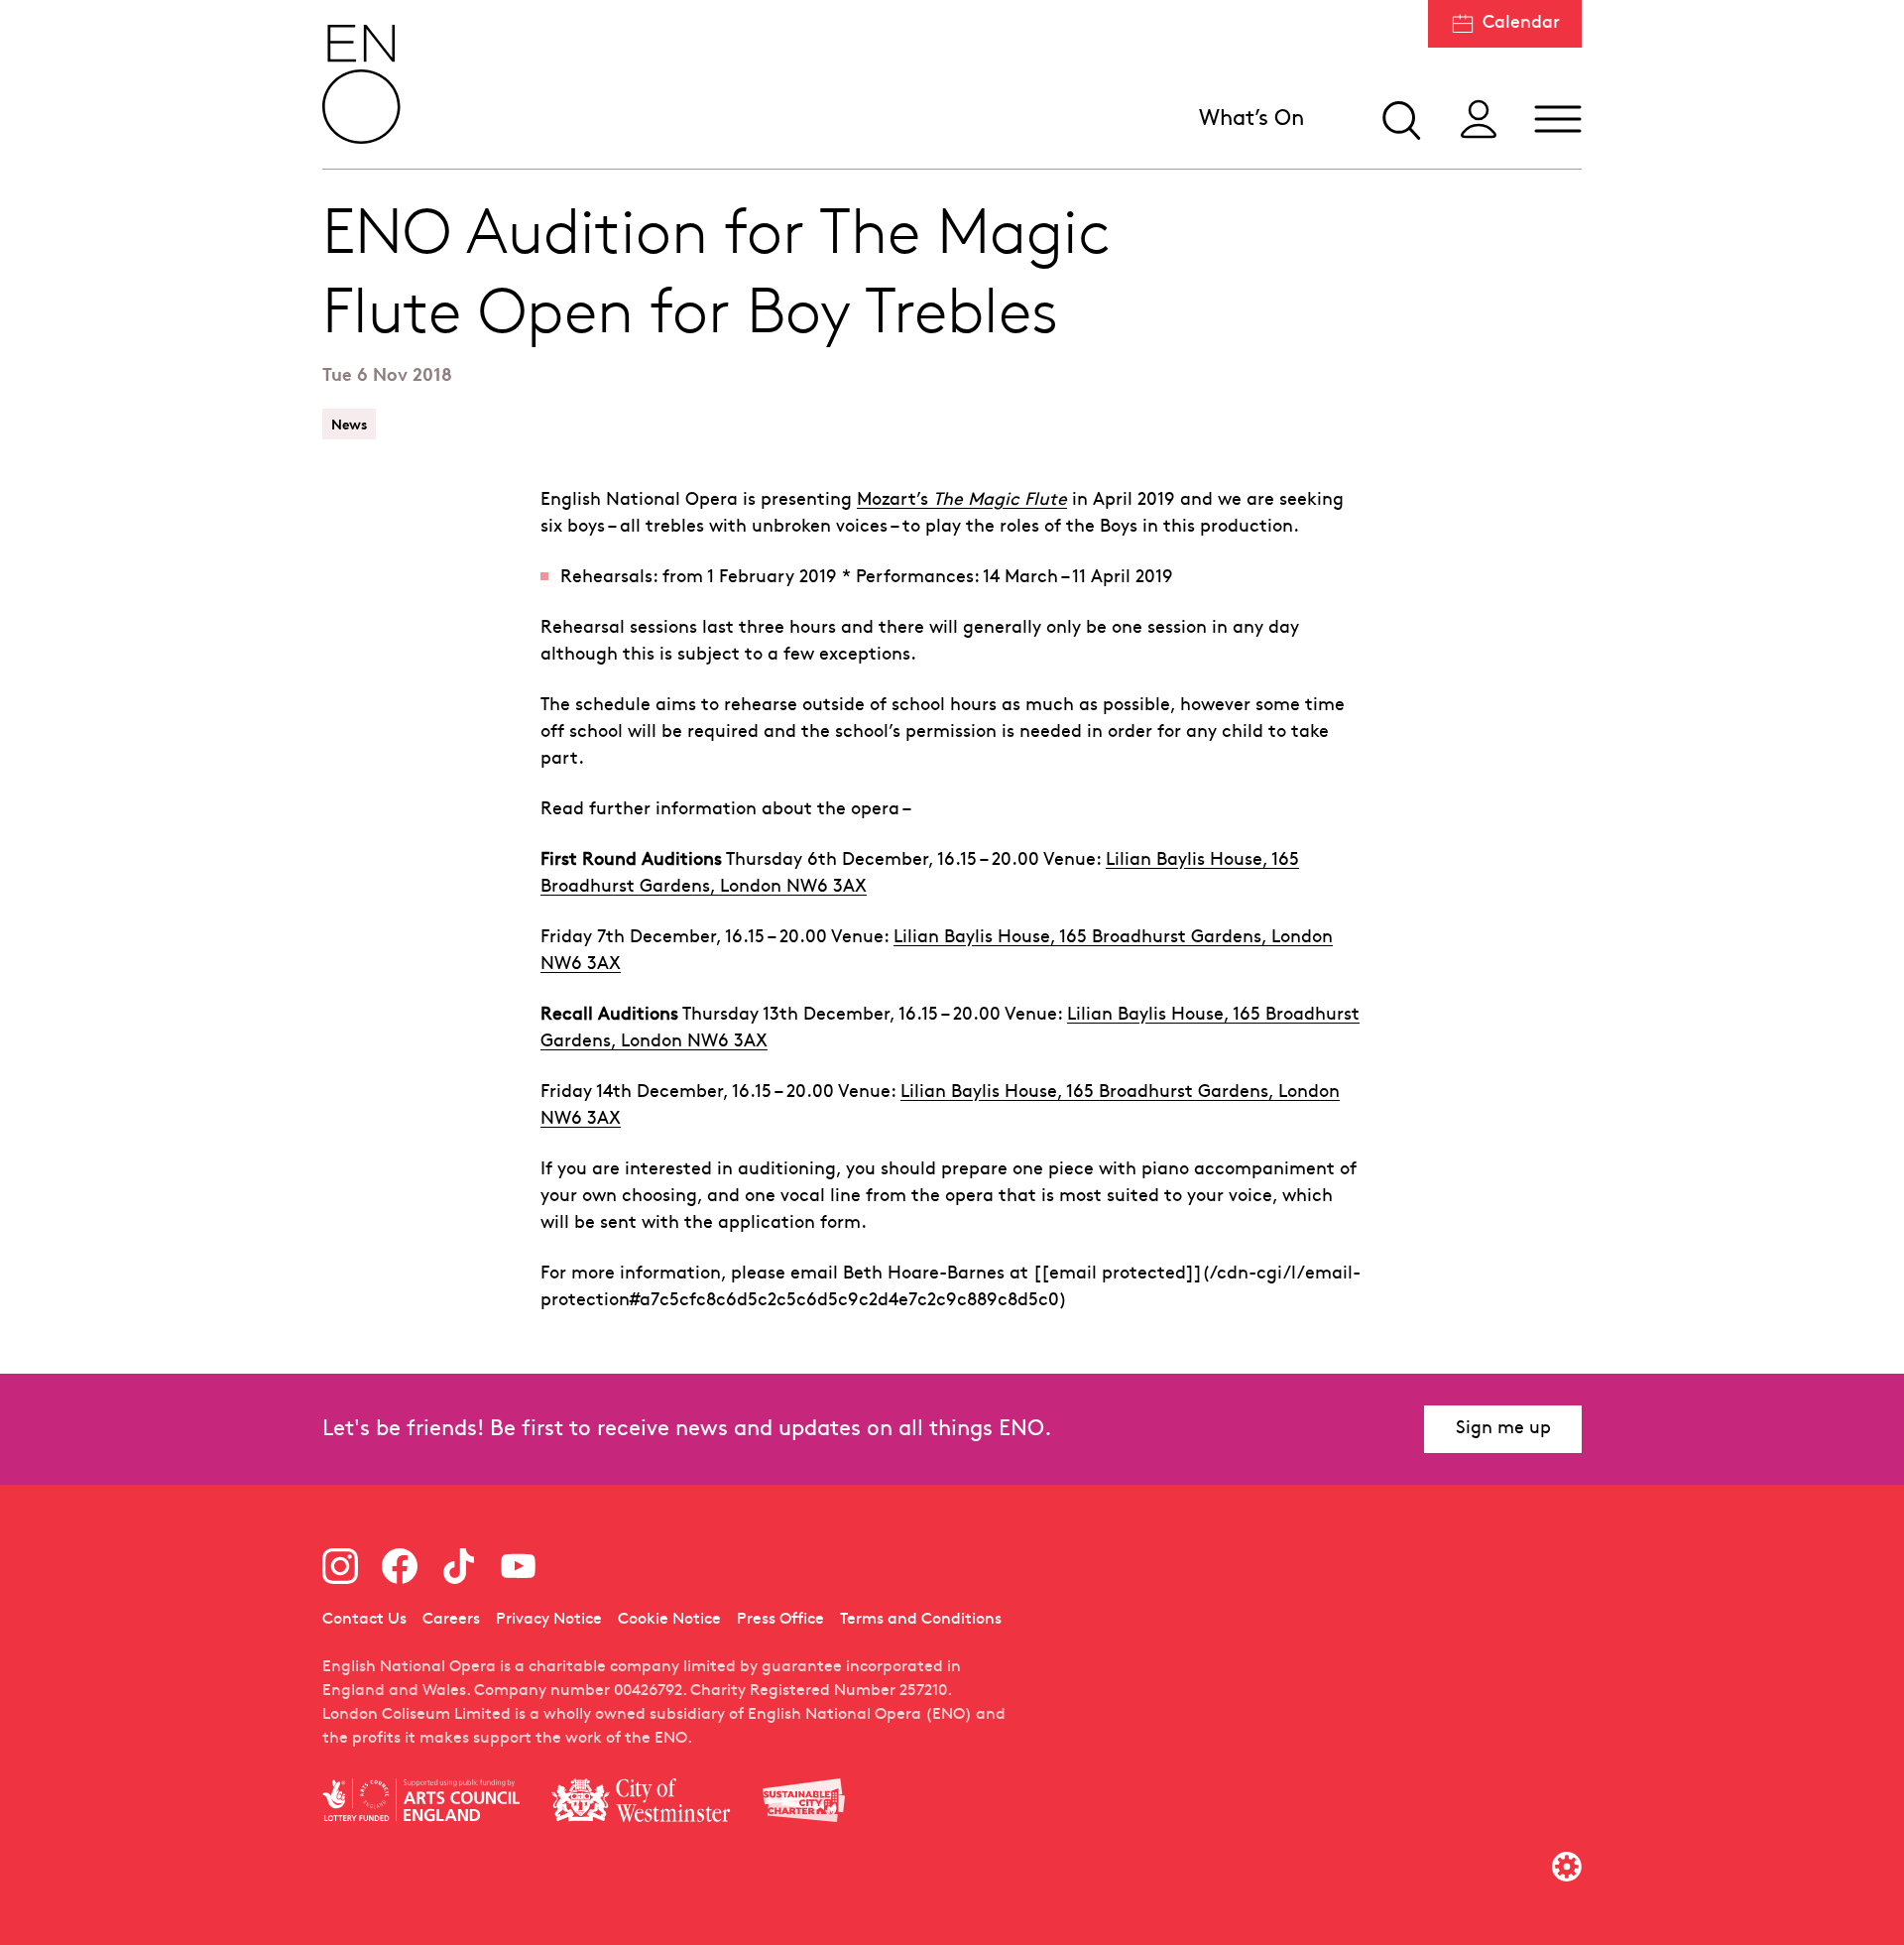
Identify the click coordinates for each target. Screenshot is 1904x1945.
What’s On (1251, 120)
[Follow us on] (340, 1566)
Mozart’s (962, 500)
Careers (451, 1620)
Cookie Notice (669, 1620)
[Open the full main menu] (1558, 119)
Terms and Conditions (921, 1620)
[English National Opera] (362, 84)
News (349, 424)
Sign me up (1503, 1429)
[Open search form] (1399, 119)
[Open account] (1479, 119)
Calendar (1521, 23)
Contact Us (364, 1620)
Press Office (780, 1620)
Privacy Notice (549, 1620)
